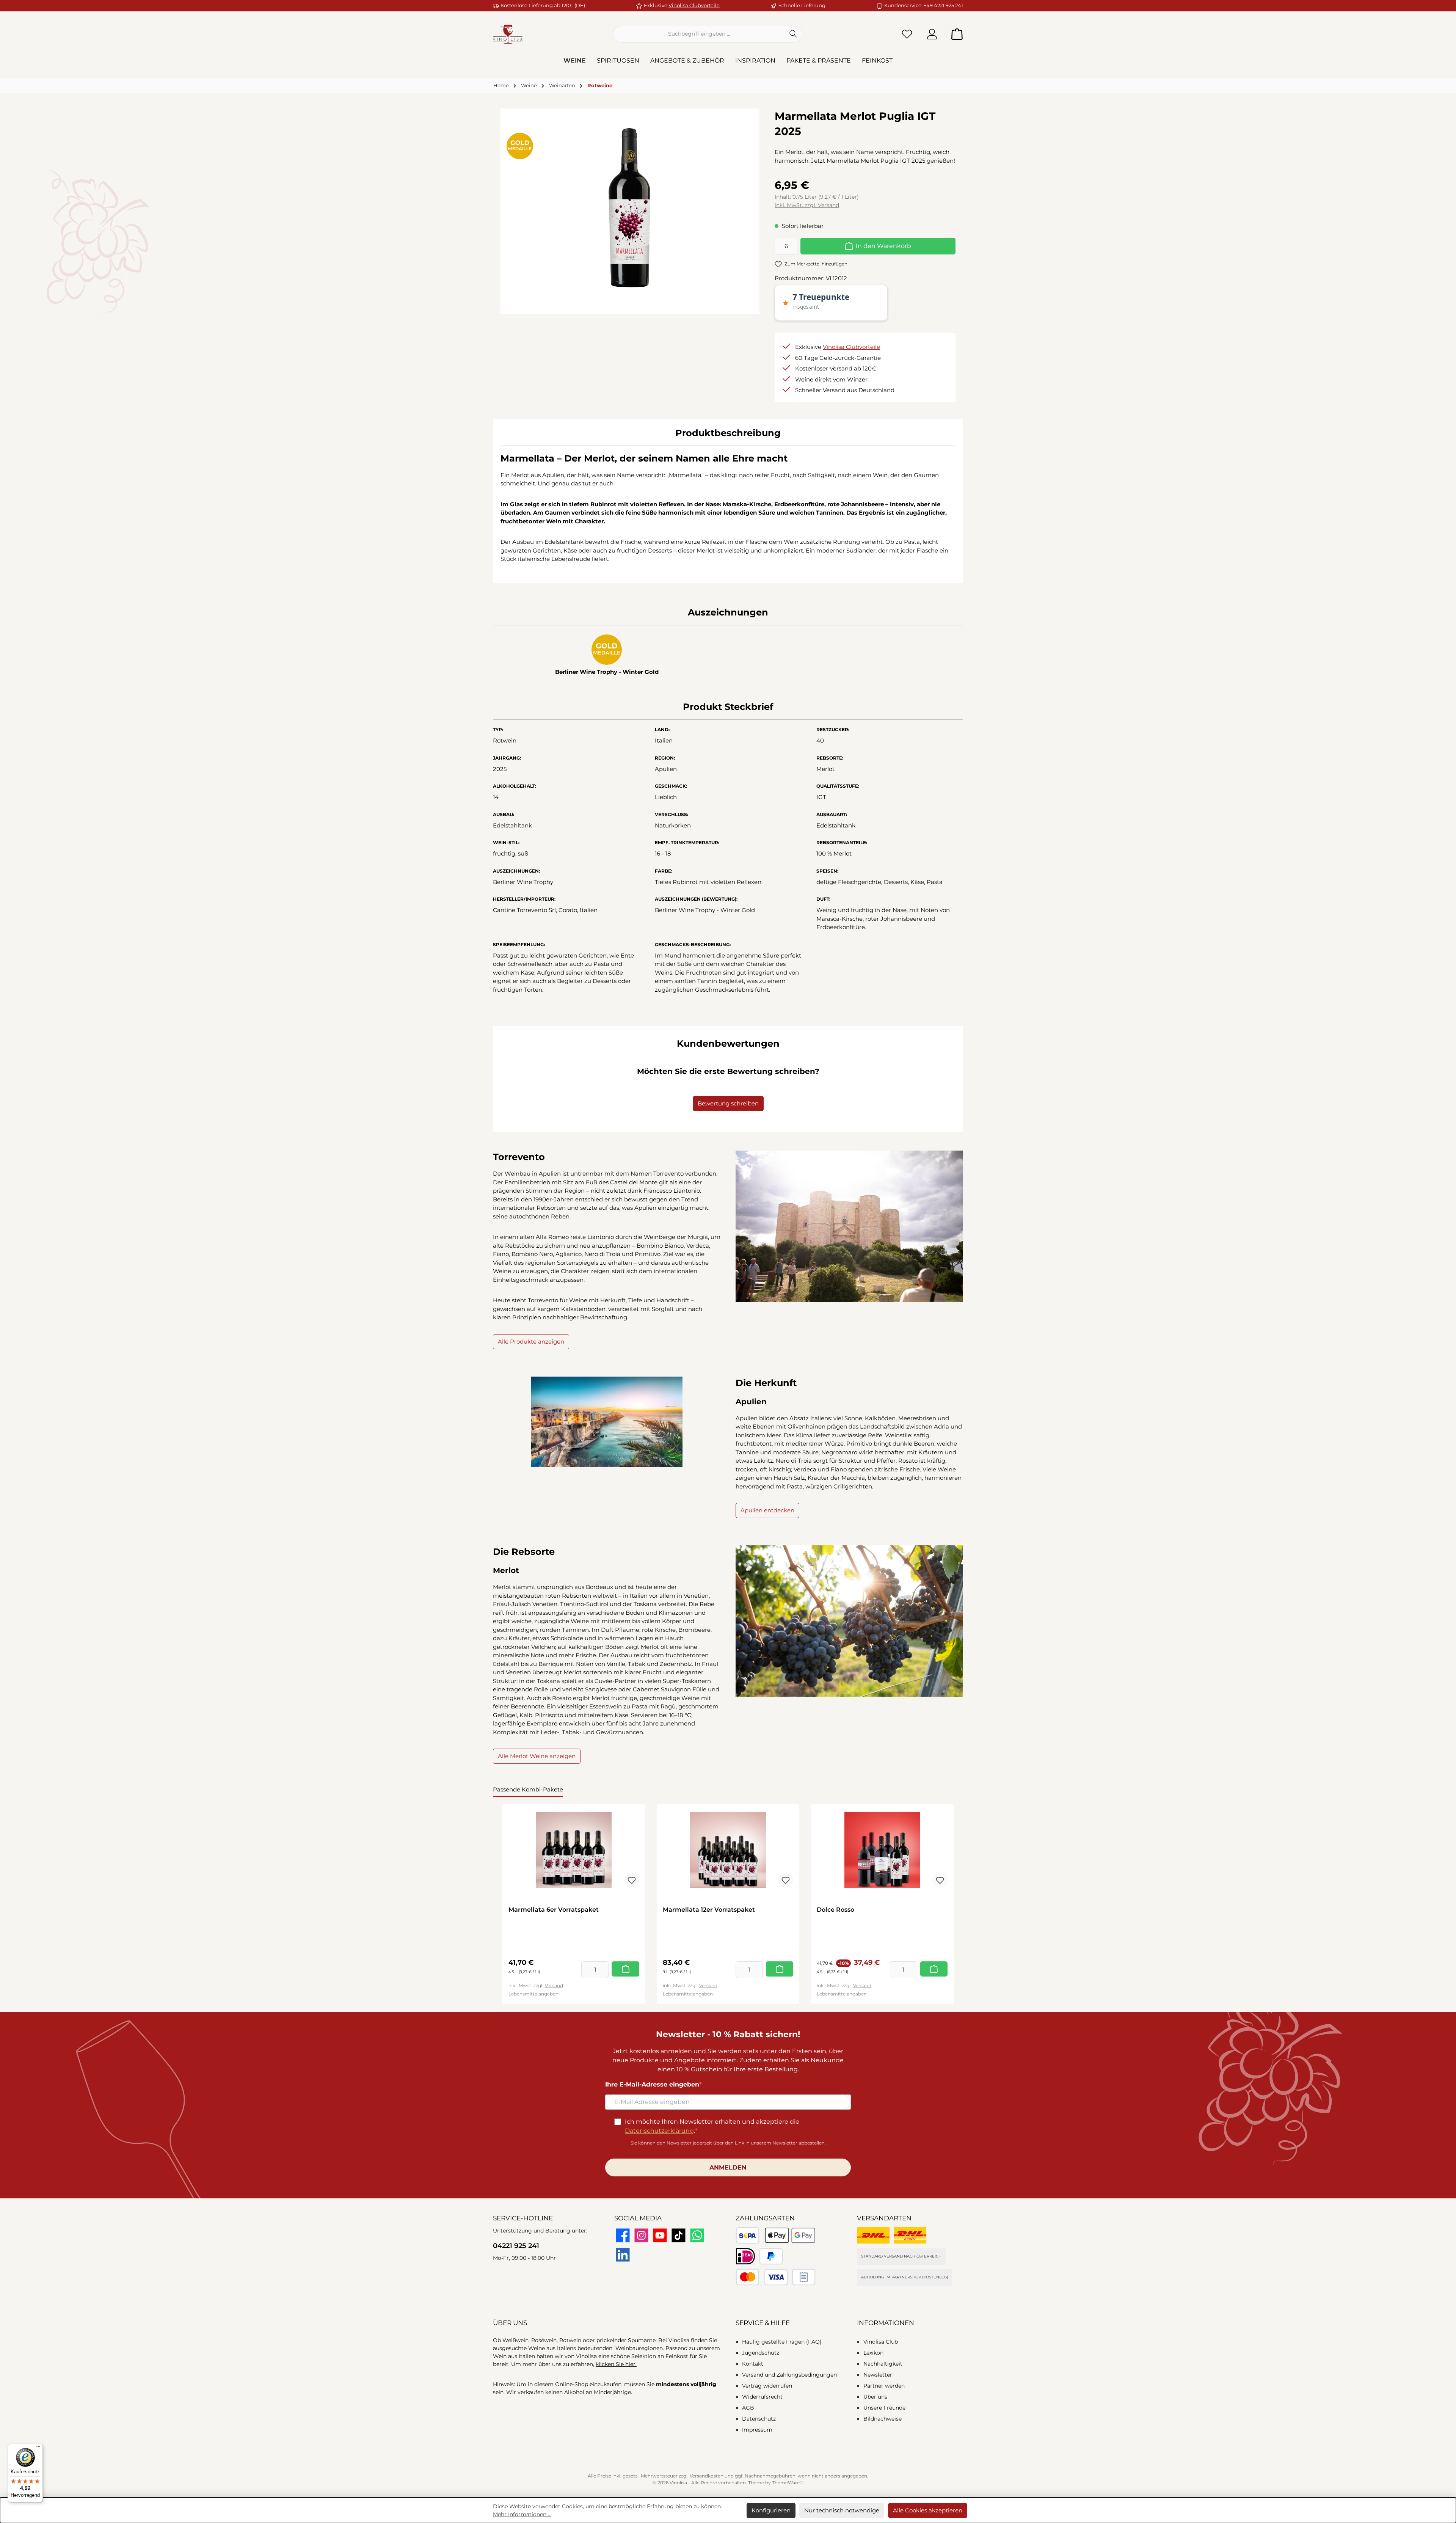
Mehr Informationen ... (522, 2514)
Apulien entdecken (767, 1510)
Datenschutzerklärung (659, 2131)
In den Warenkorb (883, 246)
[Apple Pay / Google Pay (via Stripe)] (790, 2235)
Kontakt (753, 2364)
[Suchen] (793, 34)
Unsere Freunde (884, 2408)
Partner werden (884, 2386)
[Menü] (38, 2448)
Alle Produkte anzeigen (531, 1342)
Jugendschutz (761, 2353)
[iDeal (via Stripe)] (745, 2256)
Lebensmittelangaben (533, 1994)
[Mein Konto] (932, 34)
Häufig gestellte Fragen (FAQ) (782, 2342)
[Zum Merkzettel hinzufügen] (632, 1880)
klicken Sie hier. (616, 2364)
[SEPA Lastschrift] (748, 2235)
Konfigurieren (771, 2510)
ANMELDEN (728, 2167)
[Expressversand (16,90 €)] (910, 2235)
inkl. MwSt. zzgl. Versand (807, 205)
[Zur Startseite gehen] (508, 34)
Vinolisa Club (881, 2342)
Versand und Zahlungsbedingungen (789, 2375)
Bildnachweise (883, 2419)
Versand (554, 1985)
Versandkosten (707, 2476)
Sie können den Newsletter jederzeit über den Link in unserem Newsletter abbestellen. (728, 2143)
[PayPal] (771, 2256)
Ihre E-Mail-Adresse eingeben (652, 2084)
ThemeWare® (788, 2483)
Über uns (875, 2397)
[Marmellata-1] (630, 208)
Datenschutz (759, 2419)
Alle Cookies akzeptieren (928, 2510)
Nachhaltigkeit (883, 2364)
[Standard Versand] (873, 2235)
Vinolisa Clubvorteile (694, 5)
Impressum (757, 2430)
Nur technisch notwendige (842, 2510)
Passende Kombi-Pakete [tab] (528, 1789)
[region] (630, 208)
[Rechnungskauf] (804, 2277)
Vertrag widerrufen (767, 2386)
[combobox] (699, 34)
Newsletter (878, 2375)
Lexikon (873, 2353)
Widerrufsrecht (762, 2397)
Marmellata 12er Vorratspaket (709, 1910)
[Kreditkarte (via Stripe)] (762, 2277)
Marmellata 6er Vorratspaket (554, 1910)
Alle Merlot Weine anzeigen (537, 1756)
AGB (748, 2408)
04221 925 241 (516, 2246)
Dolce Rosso (835, 1910)
